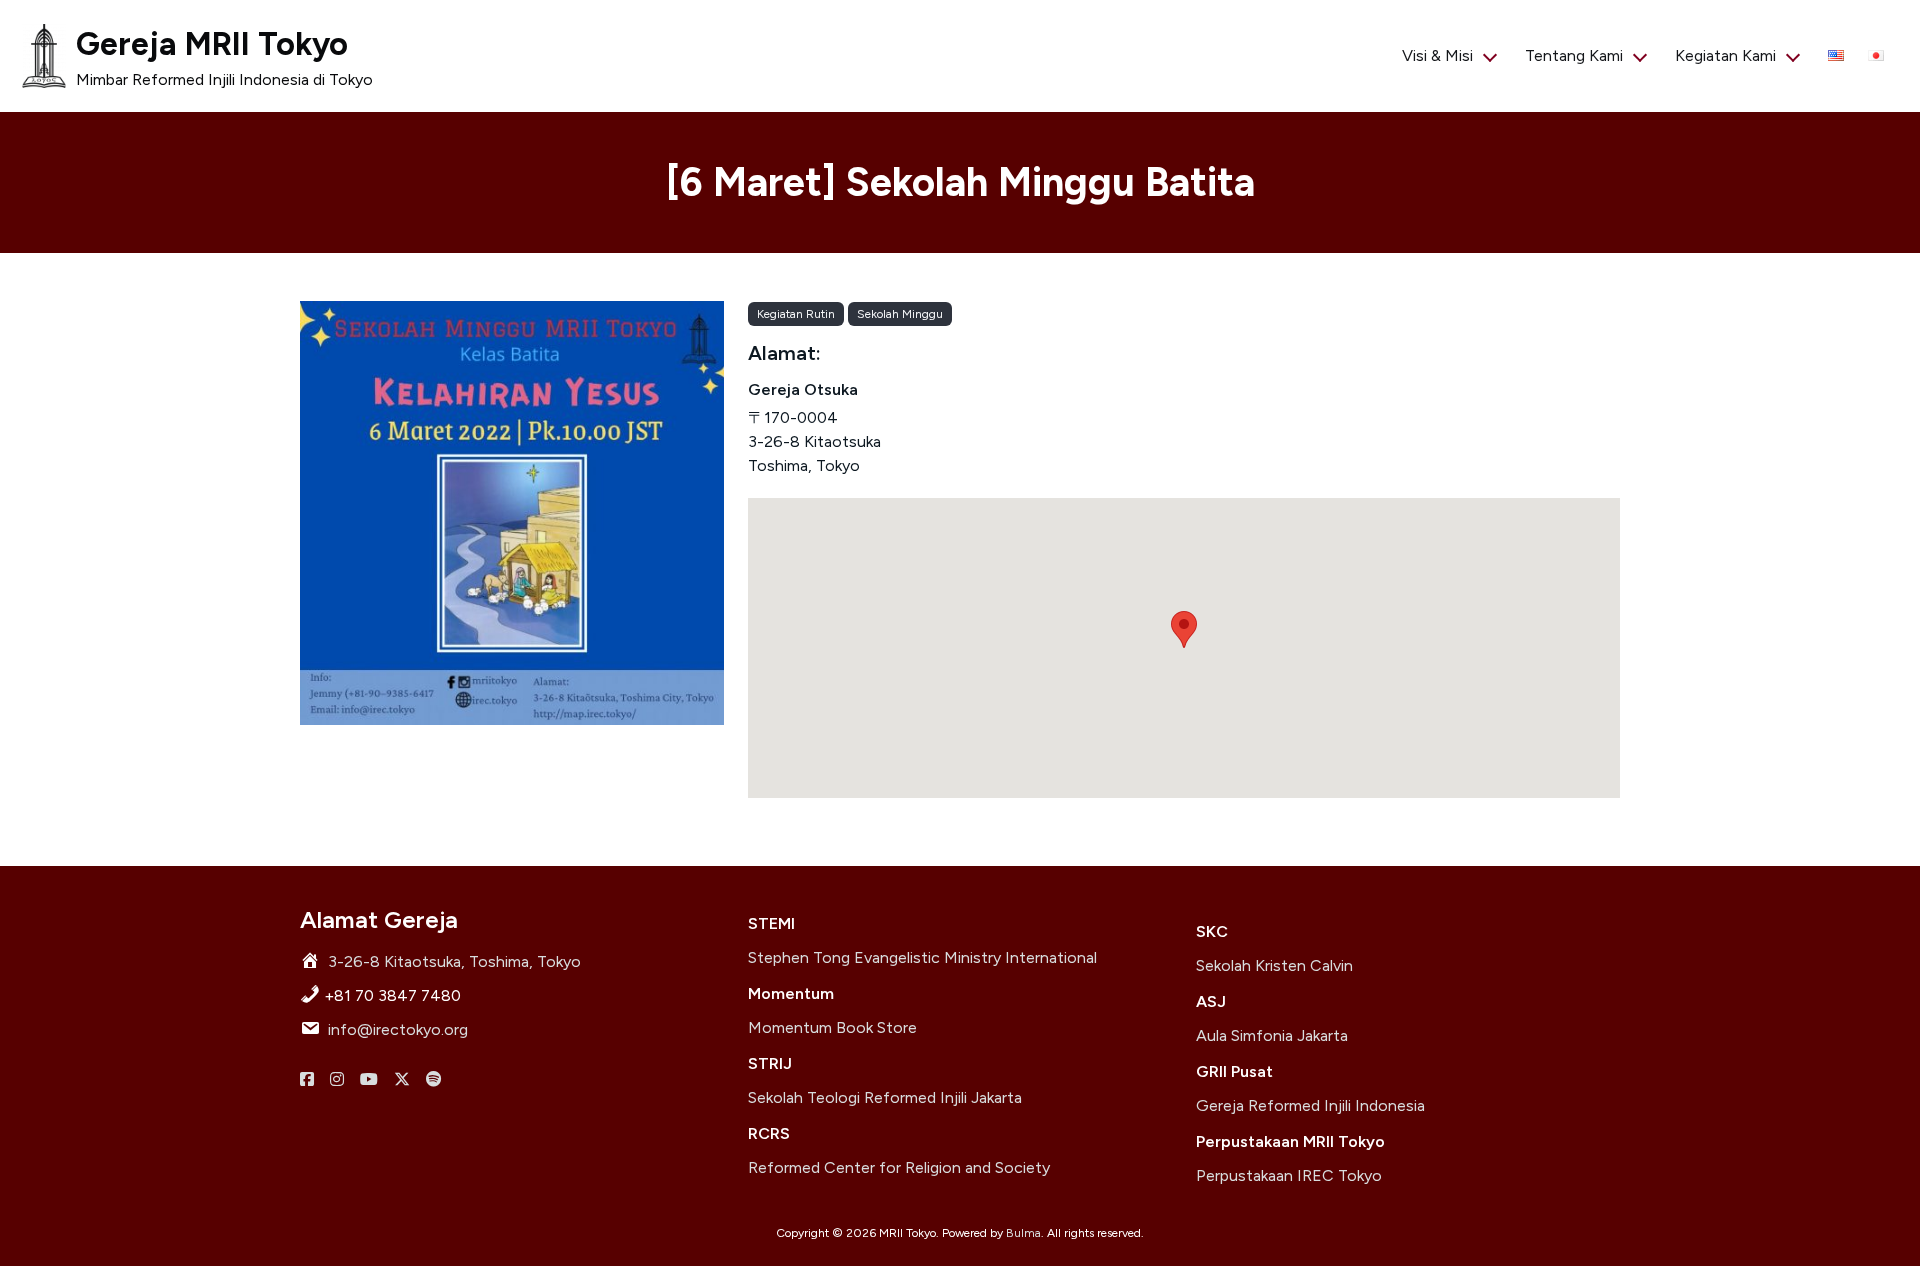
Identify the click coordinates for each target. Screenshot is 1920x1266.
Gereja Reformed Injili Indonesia (1310, 1105)
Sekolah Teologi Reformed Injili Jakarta (885, 1097)
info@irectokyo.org (398, 1029)
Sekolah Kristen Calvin (1274, 965)
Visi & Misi (1437, 55)
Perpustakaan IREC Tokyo (1289, 1175)
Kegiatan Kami (1725, 55)
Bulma (1023, 1233)
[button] (1184, 629)
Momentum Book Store (832, 1027)
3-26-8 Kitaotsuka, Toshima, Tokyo (454, 961)
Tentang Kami (1574, 55)
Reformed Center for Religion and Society (899, 1167)
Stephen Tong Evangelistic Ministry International (922, 957)
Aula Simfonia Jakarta (1272, 1035)
